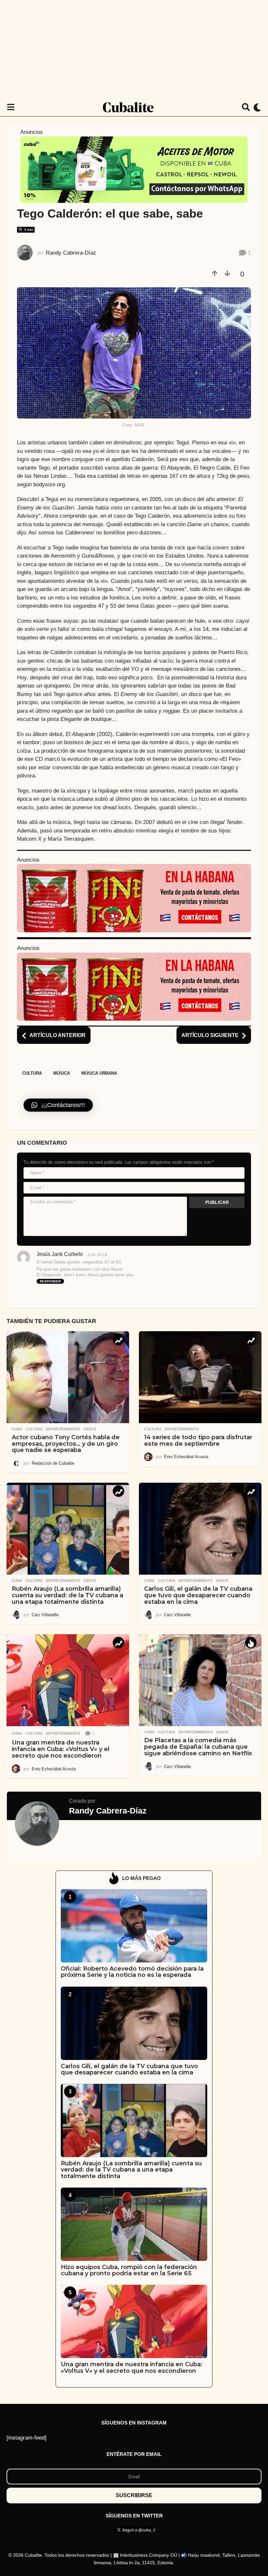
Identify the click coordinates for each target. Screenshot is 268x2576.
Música (62, 1073)
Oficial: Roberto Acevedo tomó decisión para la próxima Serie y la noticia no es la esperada (132, 1972)
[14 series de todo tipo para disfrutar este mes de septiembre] (200, 1377)
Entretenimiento (63, 1429)
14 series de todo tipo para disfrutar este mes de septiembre (198, 1440)
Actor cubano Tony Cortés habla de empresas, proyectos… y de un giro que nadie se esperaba (66, 1444)
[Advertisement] (134, 49)
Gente (90, 1429)
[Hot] (251, 1643)
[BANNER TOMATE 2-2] (134, 898)
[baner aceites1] (134, 169)
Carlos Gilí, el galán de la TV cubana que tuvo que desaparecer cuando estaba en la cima (198, 1595)
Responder (50, 1281)
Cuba (17, 1429)
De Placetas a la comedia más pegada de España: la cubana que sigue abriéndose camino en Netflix (198, 1747)
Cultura (32, 1073)
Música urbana (99, 1073)
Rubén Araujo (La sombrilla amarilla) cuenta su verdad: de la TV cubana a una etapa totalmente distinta (67, 1595)
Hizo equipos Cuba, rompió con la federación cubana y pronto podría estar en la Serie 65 (129, 2270)
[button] (11, 107)
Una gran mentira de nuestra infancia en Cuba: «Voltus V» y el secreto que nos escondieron (61, 1749)
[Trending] (118, 1340)
